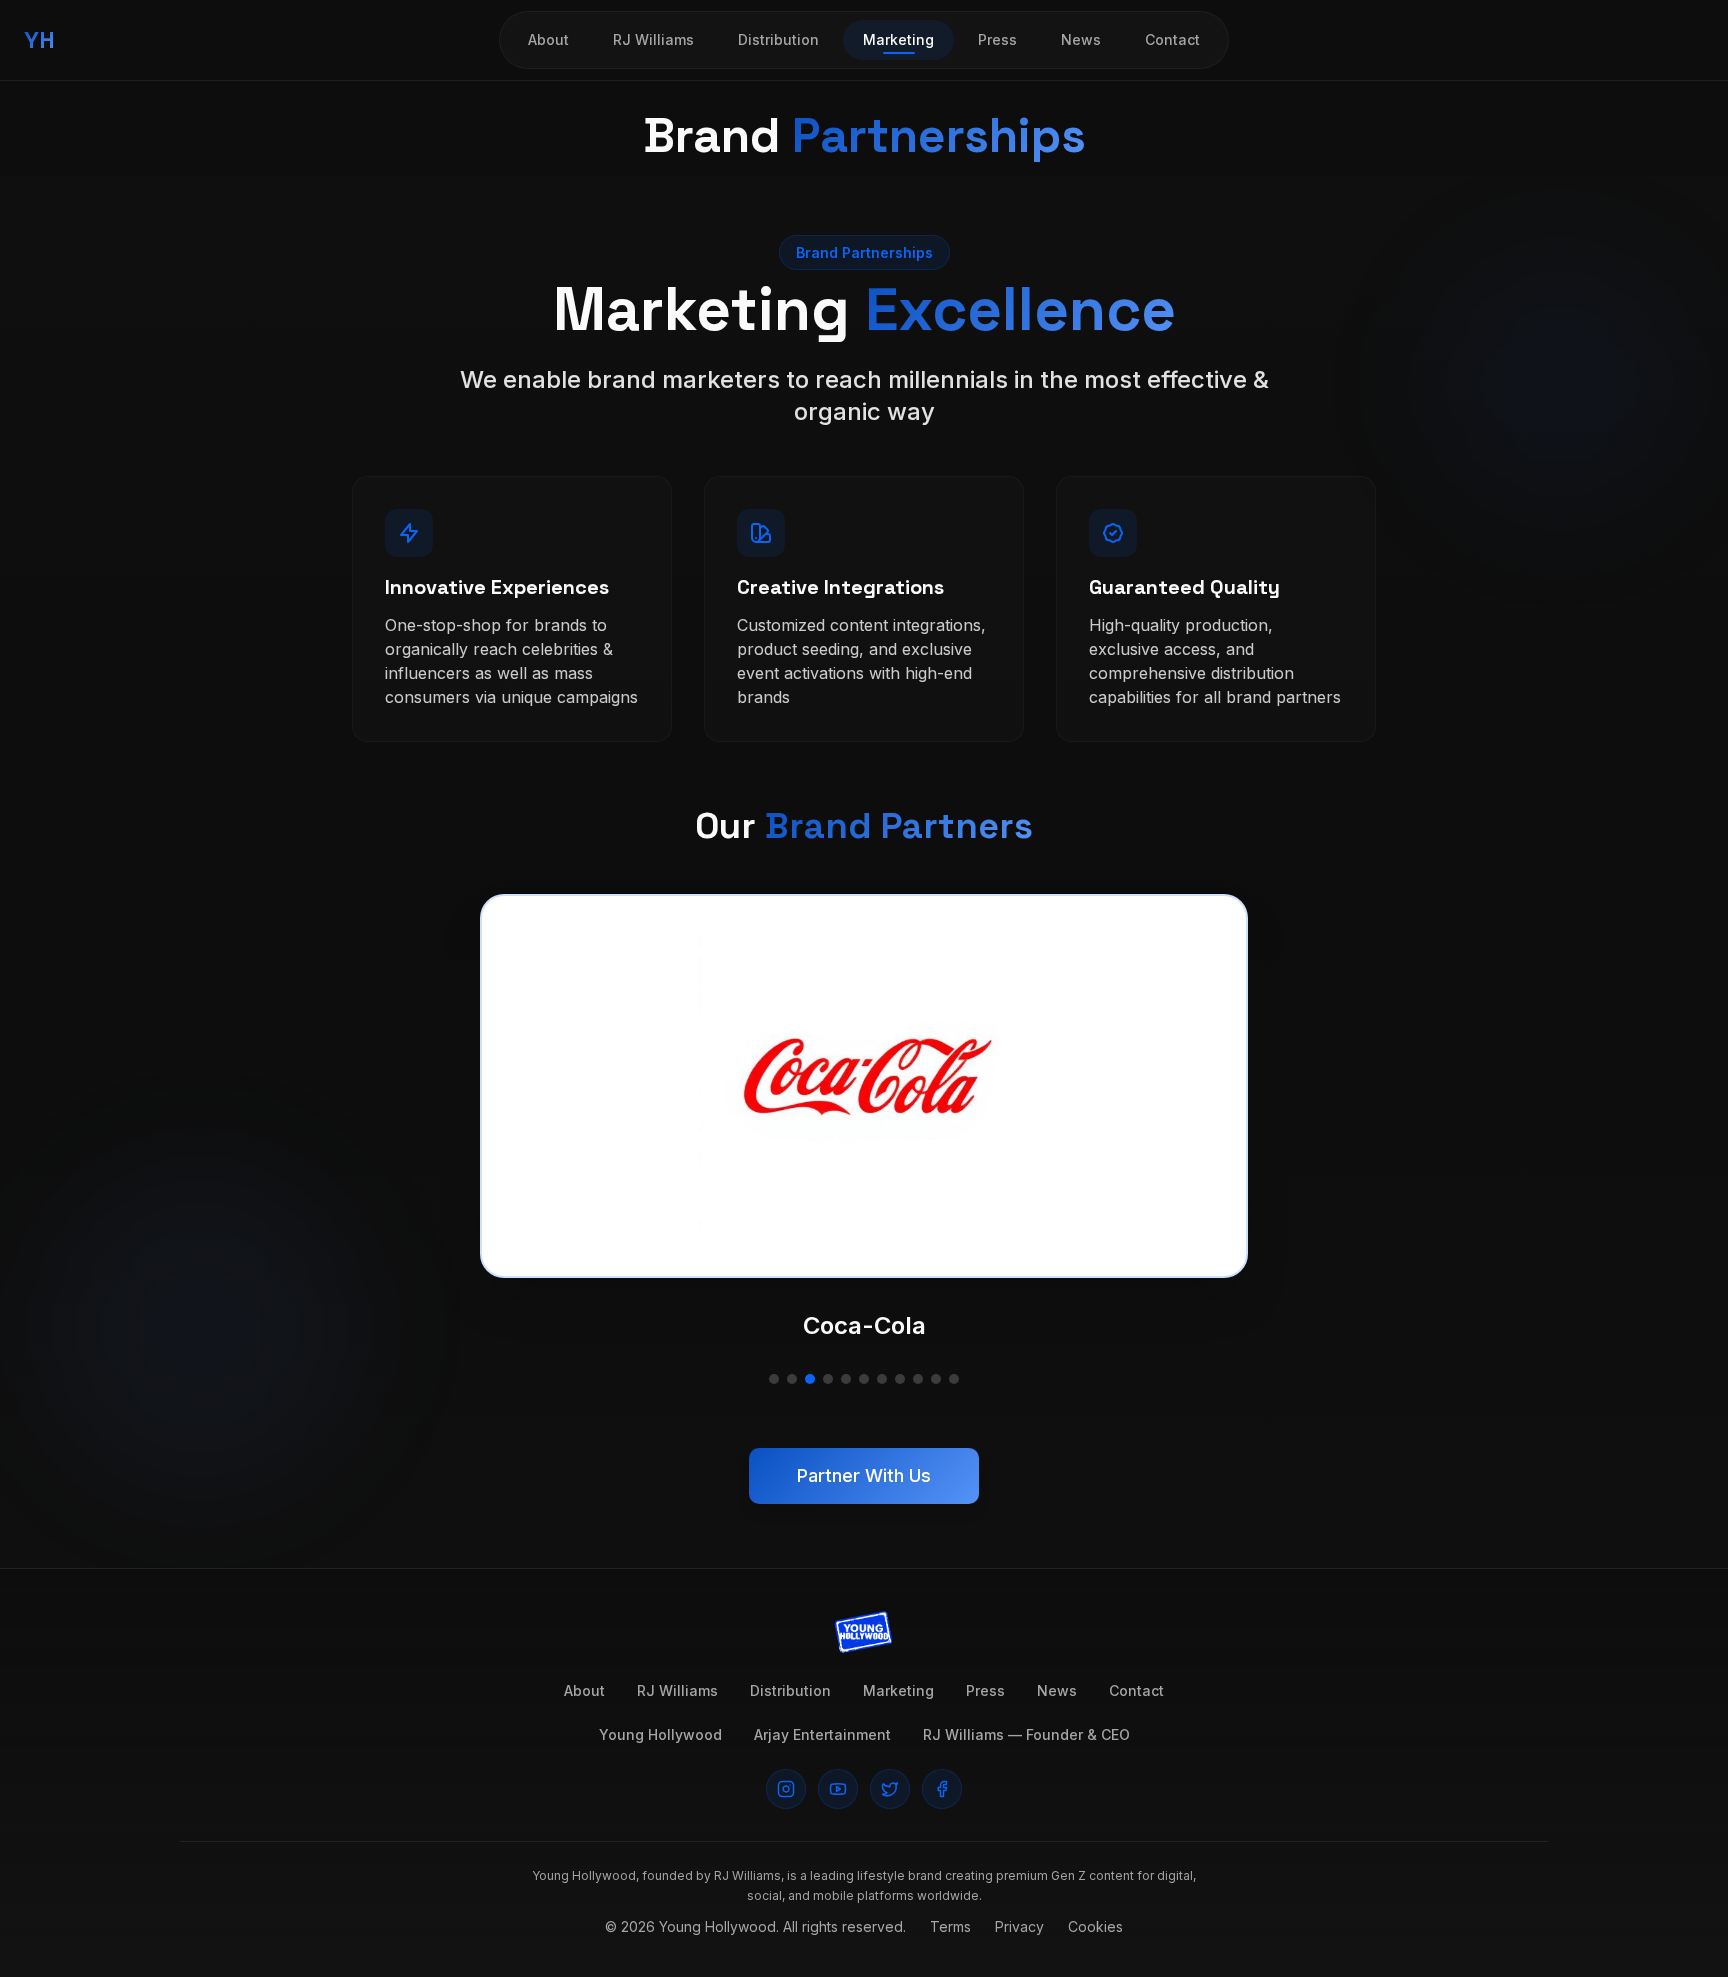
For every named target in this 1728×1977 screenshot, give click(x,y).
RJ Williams (653, 39)
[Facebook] (942, 1789)
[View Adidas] (774, 1379)
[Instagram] (786, 1789)
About (548, 39)
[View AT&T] (828, 1379)
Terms (950, 1926)
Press (997, 39)
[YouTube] (838, 1789)
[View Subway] (954, 1379)
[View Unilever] (900, 1379)
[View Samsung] (864, 1379)
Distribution (778, 39)
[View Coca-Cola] (810, 1379)
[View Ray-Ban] (792, 1379)
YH (39, 39)
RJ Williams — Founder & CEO (1026, 1734)
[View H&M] (846, 1379)
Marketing (898, 39)
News (1081, 39)
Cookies (1095, 1926)
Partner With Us (864, 1475)
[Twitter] (890, 1789)
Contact (1172, 39)
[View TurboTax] (936, 1379)
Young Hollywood (660, 1734)
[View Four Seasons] (918, 1379)
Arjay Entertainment (822, 1734)
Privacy (1019, 1926)
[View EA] (882, 1379)
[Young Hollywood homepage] (864, 1633)
